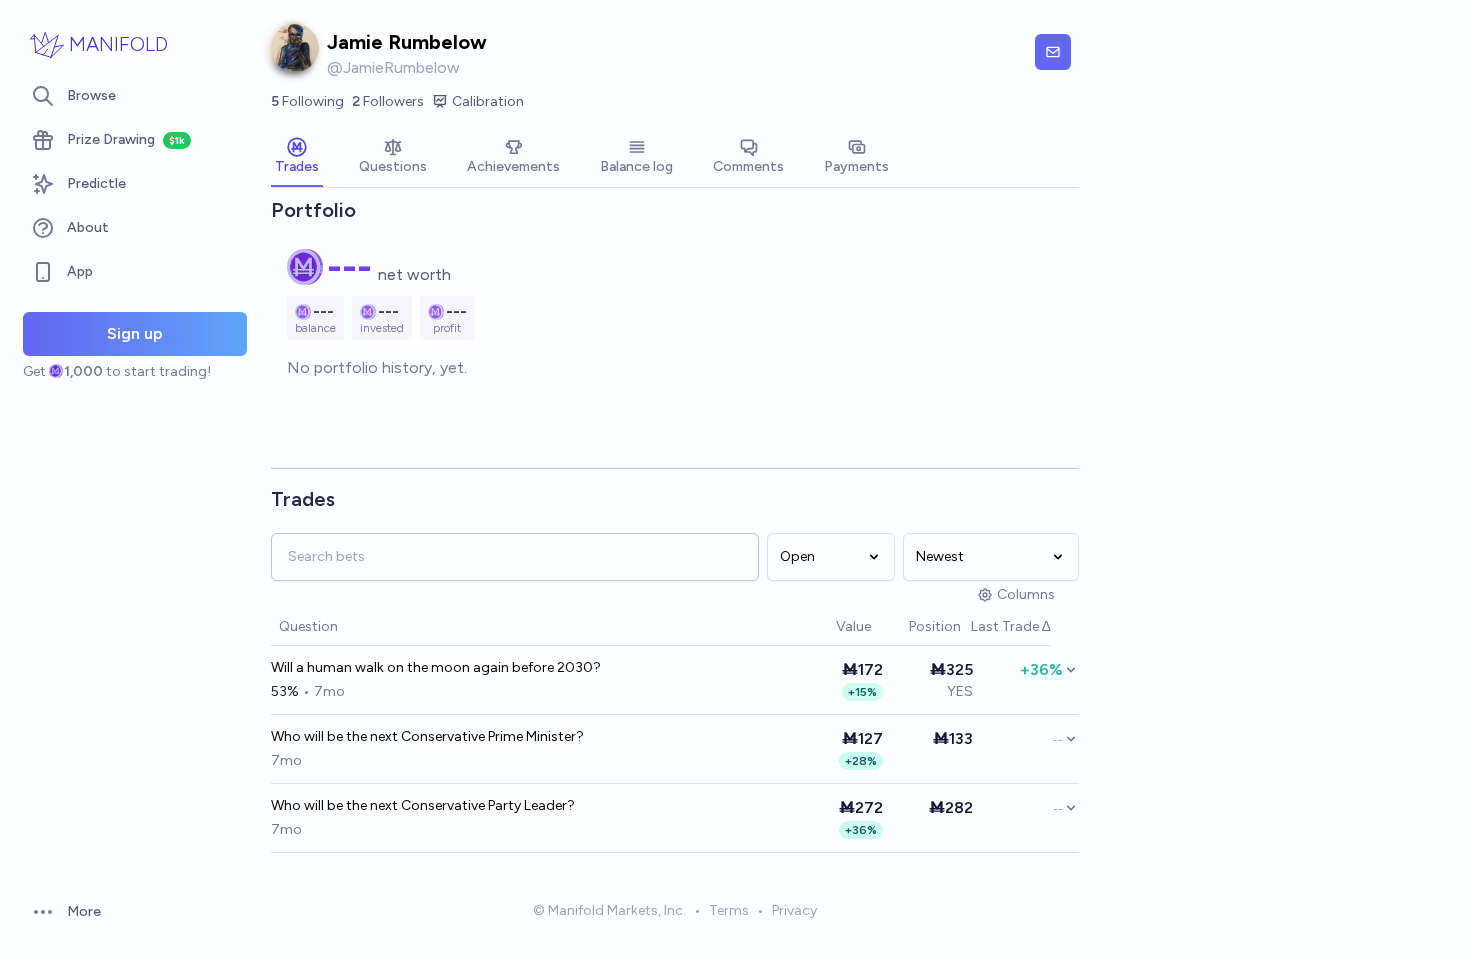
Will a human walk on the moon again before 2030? (436, 667)
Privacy (794, 910)
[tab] (297, 158)
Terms (729, 910)
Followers (388, 101)
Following (307, 101)
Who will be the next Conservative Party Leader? (423, 805)
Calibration (488, 101)
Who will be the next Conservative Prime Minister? (427, 736)
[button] (826, 627)
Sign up (135, 333)
